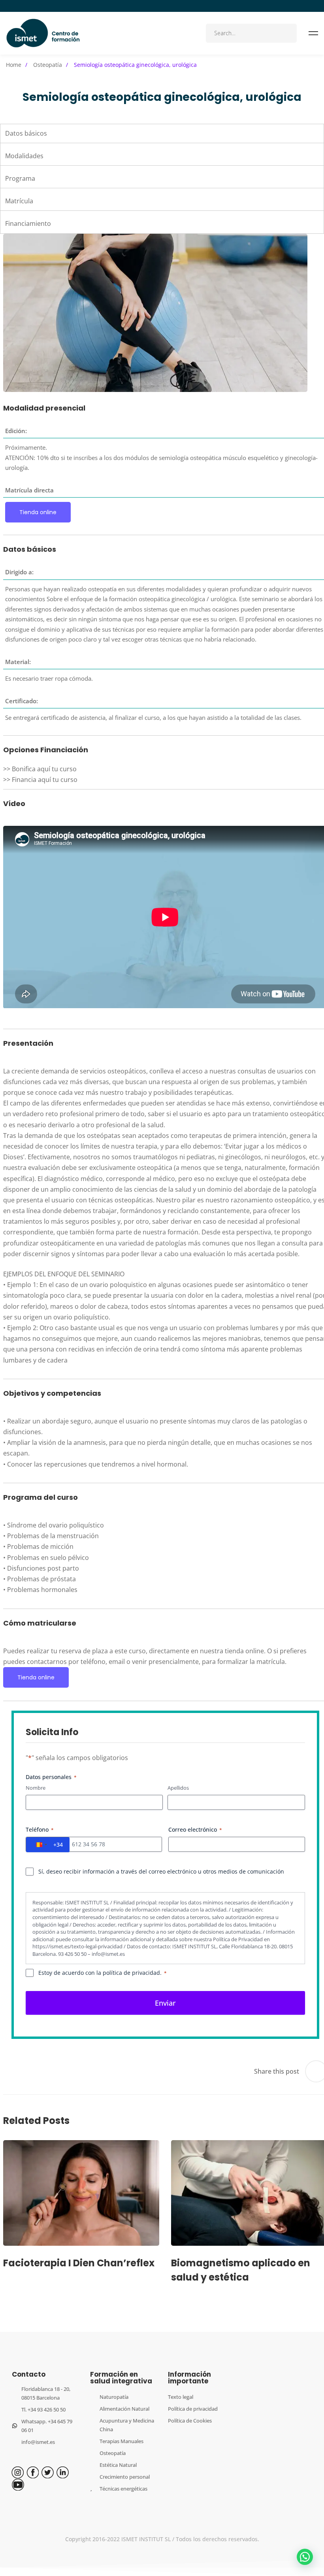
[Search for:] (251, 33)
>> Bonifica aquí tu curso (40, 769)
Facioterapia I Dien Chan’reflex (79, 2263)
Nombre (36, 1788)
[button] (305, 2557)
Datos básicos (26, 133)
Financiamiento (28, 223)
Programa (20, 178)
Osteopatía (48, 65)
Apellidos (178, 1788)
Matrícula (19, 201)
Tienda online (38, 512)
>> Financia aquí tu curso (40, 780)
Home (14, 65)
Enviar (165, 2003)
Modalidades (24, 156)
